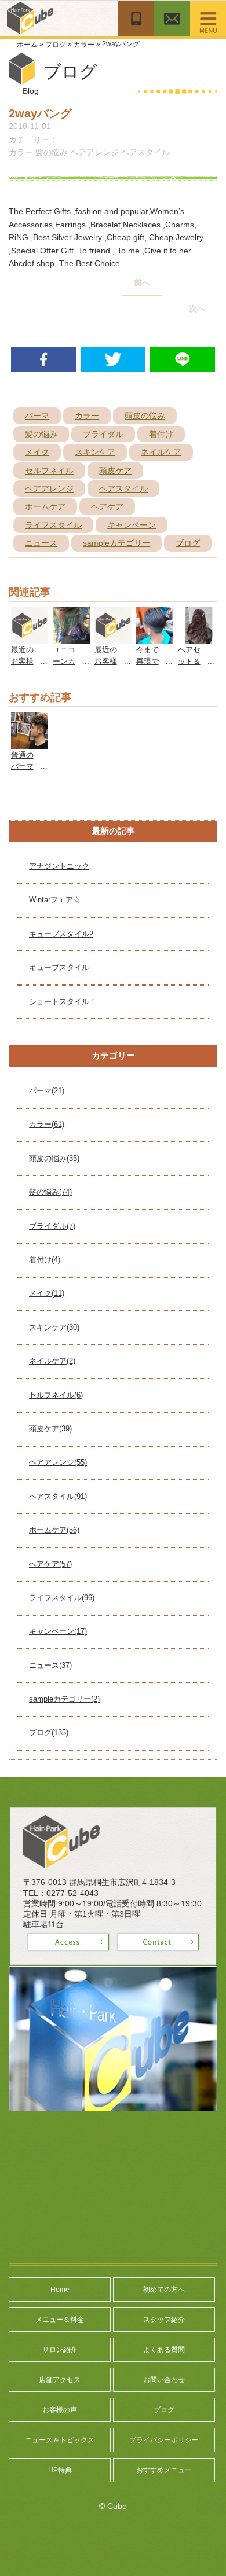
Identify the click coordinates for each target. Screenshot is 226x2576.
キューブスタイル (59, 967)
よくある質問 (164, 2350)
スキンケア (95, 452)
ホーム (27, 45)
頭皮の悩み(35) (54, 1158)
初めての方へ (164, 2290)
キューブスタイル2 (61, 934)
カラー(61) (47, 1124)
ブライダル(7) (52, 1226)
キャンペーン (132, 525)
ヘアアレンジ (94, 152)
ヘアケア (107, 506)
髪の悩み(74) (50, 1192)
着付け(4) (45, 1260)
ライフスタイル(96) (62, 1598)
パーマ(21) (47, 1091)
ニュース (41, 543)
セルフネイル (49, 471)
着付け (161, 434)
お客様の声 (60, 2410)
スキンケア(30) (54, 1327)
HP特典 (60, 2470)
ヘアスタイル (145, 152)
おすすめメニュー (164, 2470)
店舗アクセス (60, 2380)
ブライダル (103, 434)
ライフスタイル (53, 525)
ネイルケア (161, 452)
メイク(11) (47, 1293)
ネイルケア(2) (52, 1361)
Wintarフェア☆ (55, 900)
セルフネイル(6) (56, 1395)
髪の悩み (52, 152)
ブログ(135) (49, 1732)
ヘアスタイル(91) (58, 1496)
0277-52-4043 (72, 1893)
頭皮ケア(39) (50, 1429)
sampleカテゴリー (116, 543)
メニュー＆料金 (60, 2320)
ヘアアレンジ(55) (58, 1462)
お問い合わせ (164, 2380)
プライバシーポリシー (164, 2440)
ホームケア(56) (54, 1530)
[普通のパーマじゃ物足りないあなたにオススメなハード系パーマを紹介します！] (30, 718)
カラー (84, 45)
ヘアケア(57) (50, 1564)
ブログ (56, 45)
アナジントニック (59, 866)
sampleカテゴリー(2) (64, 1699)
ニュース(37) (50, 1665)
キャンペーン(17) (58, 1631)
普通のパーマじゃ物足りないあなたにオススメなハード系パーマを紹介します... (22, 761)
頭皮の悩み (145, 416)
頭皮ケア (115, 471)
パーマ (37, 416)
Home (60, 2290)
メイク (37, 452)
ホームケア (45, 506)
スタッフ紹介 (164, 2320)
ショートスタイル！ (63, 1002)
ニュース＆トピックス (60, 2440)
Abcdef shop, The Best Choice (64, 263)
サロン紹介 (60, 2350)
